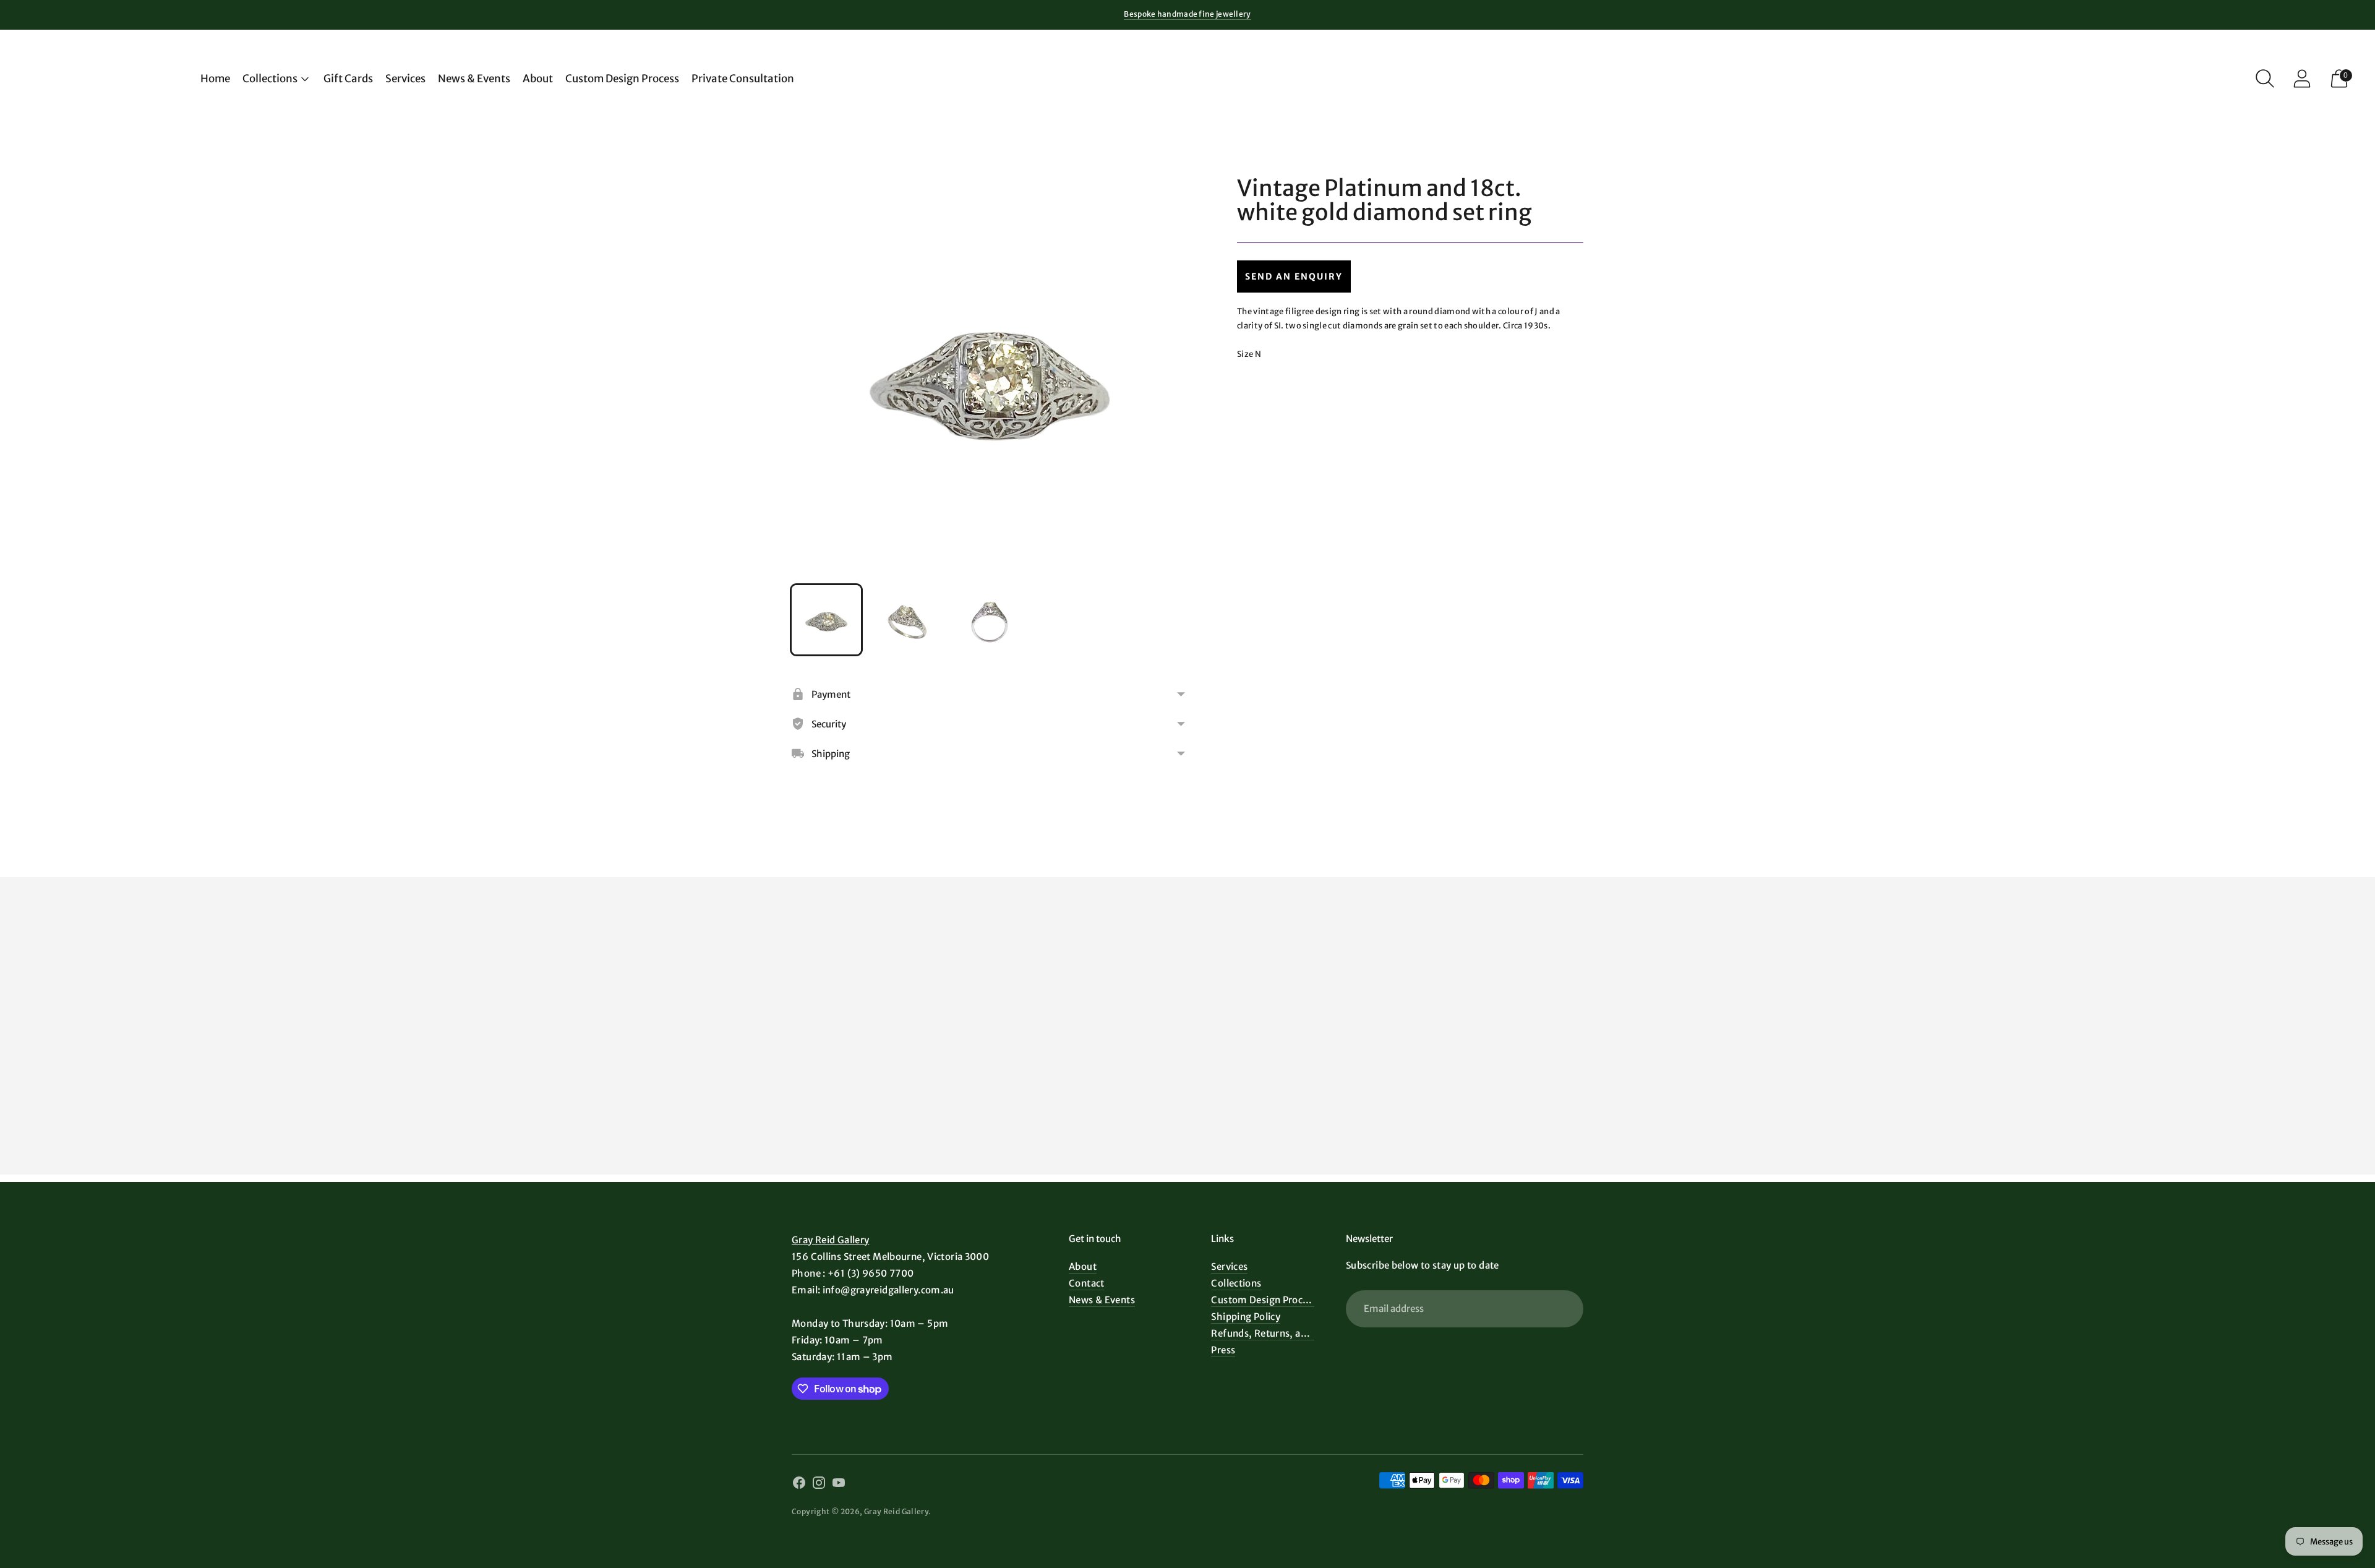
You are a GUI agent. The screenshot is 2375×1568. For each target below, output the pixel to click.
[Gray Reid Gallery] (105, 79)
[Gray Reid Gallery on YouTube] (839, 1484)
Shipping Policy (1246, 1317)
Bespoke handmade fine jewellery (1187, 14)
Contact (1087, 1283)
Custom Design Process (622, 79)
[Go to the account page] (2302, 79)
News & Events (474, 79)
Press (1223, 1350)
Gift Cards (348, 79)
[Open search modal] (2265, 79)
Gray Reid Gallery (830, 1240)
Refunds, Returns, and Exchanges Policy (1301, 1333)
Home (215, 79)
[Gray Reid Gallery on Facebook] (799, 1484)
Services (405, 79)
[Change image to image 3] (990, 620)
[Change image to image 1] (826, 620)
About (538, 79)
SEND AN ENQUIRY (1294, 276)
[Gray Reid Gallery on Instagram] (819, 1484)
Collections (270, 79)
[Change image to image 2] (908, 620)
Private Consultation (743, 79)
